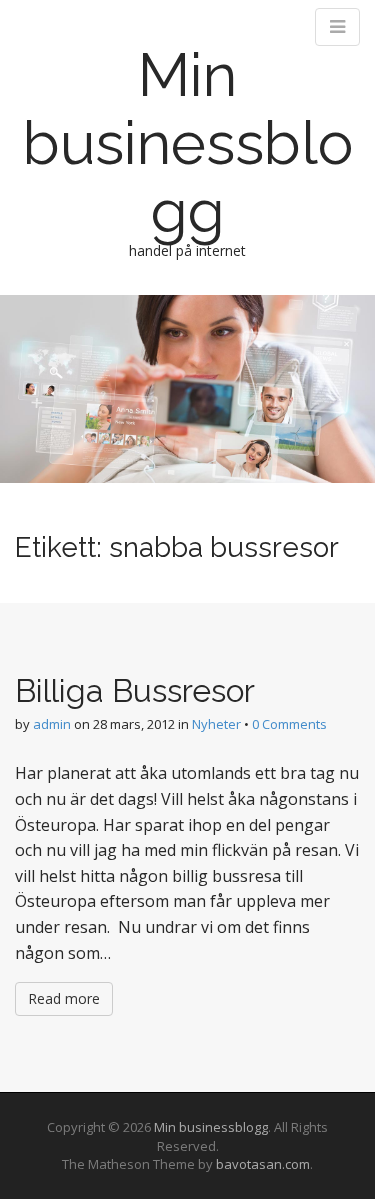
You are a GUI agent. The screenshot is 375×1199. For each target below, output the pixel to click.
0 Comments (289, 724)
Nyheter (216, 724)
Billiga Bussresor (135, 690)
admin (52, 724)
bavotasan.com (263, 1164)
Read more (64, 998)
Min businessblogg (188, 143)
